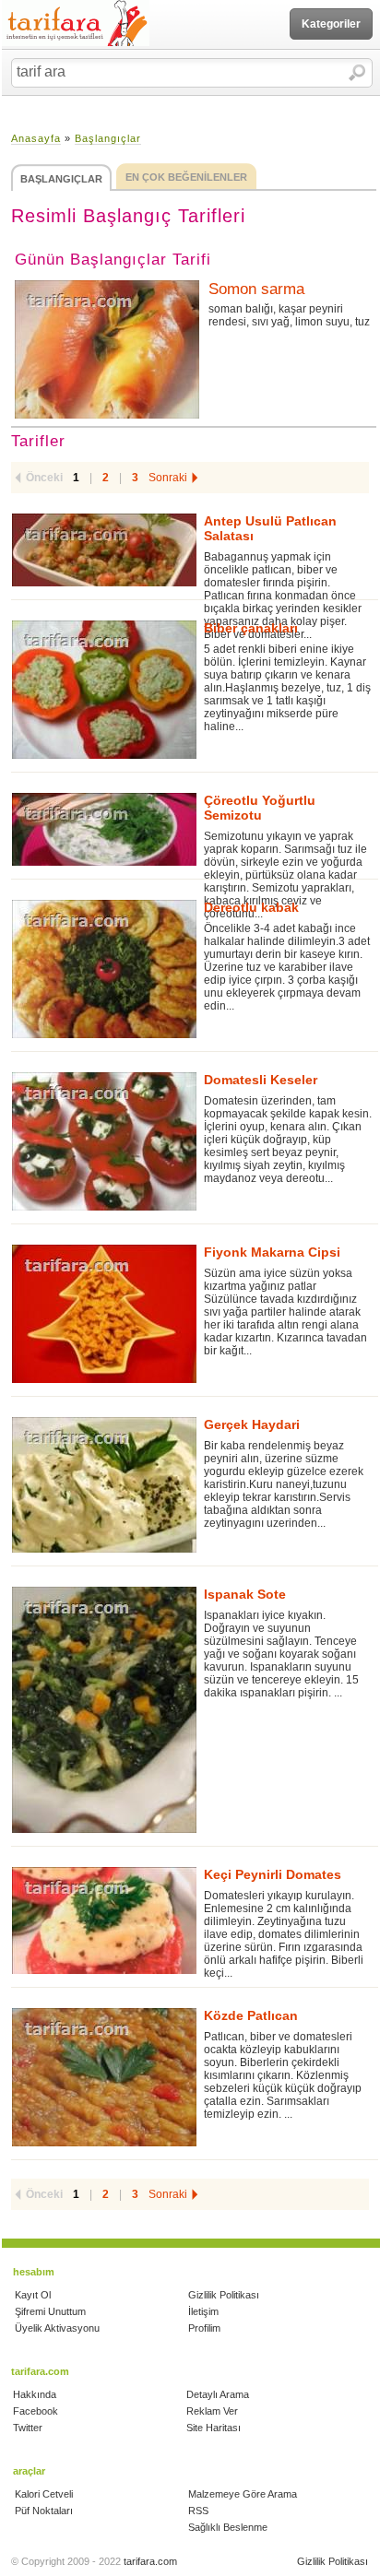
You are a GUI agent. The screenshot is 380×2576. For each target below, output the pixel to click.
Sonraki (168, 478)
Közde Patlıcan (251, 2015)
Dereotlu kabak (251, 907)
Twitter (28, 2428)
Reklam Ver (212, 2411)
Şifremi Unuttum (50, 2311)
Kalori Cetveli (44, 2494)
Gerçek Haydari (252, 1424)
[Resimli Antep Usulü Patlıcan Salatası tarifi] (104, 550)
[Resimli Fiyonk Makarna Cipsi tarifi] (104, 1314)
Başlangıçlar (108, 138)
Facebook (36, 2411)
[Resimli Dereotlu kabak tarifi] (104, 969)
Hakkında (35, 2394)
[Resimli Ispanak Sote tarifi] (104, 1710)
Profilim (204, 2328)
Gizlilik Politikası (224, 2295)
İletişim (203, 2311)
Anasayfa (36, 138)
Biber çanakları (251, 628)
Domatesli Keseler (261, 1080)
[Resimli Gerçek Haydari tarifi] (104, 1485)
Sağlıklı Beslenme (228, 2527)
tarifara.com (150, 2561)
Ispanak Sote (245, 1594)
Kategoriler (331, 24)
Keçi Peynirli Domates (273, 1874)
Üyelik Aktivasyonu (57, 2328)
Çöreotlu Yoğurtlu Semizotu (260, 808)
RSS (198, 2511)
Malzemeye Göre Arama (243, 2494)
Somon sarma (256, 289)
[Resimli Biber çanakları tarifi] (104, 690)
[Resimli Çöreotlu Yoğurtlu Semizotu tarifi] (104, 829)
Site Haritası (214, 2428)
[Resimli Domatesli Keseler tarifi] (104, 1141)
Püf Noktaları (44, 2511)
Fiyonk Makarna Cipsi (272, 1252)
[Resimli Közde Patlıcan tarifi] (104, 2077)
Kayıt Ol (33, 2295)
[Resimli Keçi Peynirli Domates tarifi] (104, 1920)
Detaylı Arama (218, 2394)
